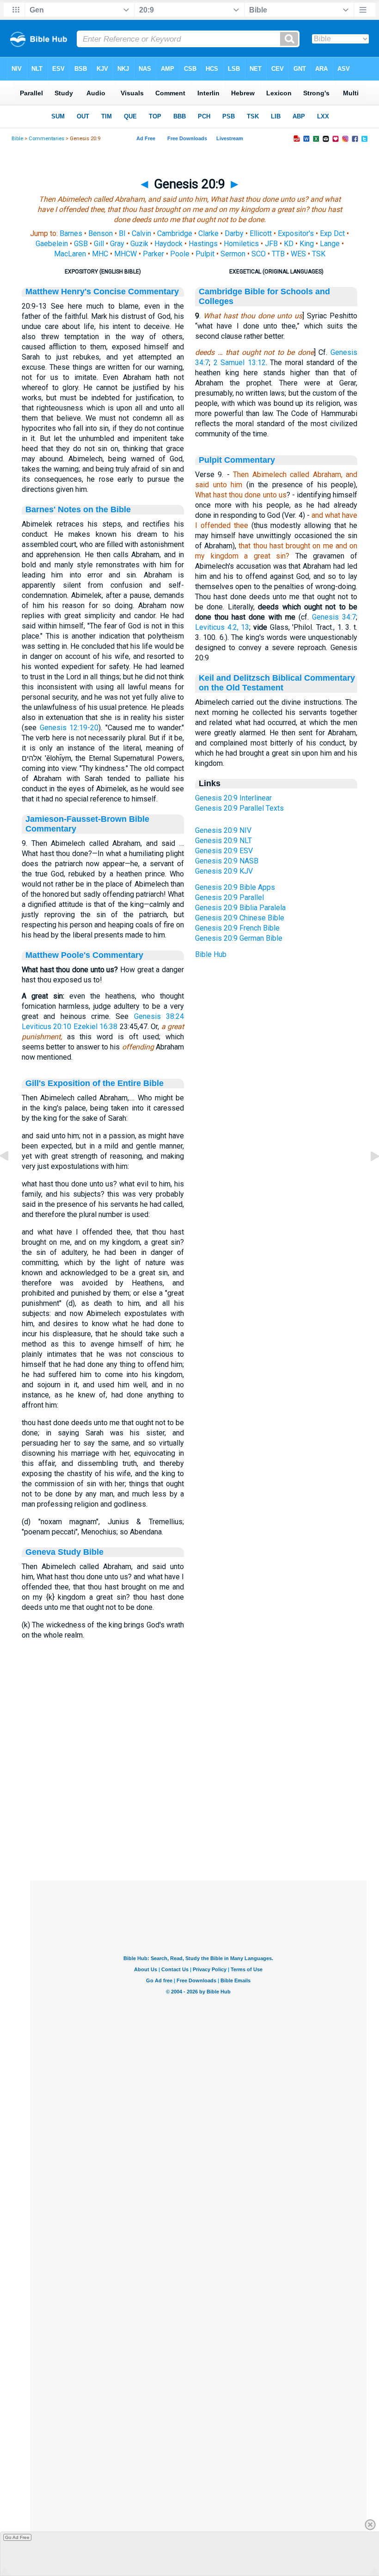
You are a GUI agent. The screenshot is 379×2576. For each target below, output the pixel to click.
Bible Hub (211, 954)
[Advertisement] (198, 1824)
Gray (117, 244)
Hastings (203, 244)
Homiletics (241, 244)
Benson (101, 233)
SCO (259, 254)
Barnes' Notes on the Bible (78, 509)
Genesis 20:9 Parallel (229, 897)
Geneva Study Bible (64, 1552)
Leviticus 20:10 (46, 1027)
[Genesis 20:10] (367, 1177)
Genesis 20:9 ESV (224, 851)
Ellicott (261, 233)
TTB (278, 254)
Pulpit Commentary (237, 460)
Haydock (168, 244)
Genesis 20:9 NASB (227, 861)
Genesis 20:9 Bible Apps (235, 887)
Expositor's (296, 233)
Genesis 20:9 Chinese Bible (240, 918)
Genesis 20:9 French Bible (237, 928)
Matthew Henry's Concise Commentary (102, 292)
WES (298, 254)
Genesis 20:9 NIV (223, 830)
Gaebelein (52, 244)
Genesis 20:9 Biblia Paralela (240, 908)
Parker (153, 254)
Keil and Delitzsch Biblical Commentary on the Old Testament (277, 683)
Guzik (139, 244)
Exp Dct (332, 233)
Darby (234, 233)
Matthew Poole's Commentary (84, 955)
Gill (99, 244)
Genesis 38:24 (159, 1016)
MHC (100, 254)
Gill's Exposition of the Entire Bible (95, 1083)
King (307, 244)
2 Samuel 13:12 (240, 363)
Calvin (141, 233)
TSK (319, 254)
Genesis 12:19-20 (69, 728)
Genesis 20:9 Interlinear (233, 798)
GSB (81, 244)
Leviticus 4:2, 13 (222, 627)
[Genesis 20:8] (12, 1177)
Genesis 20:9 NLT (223, 841)
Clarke (208, 233)
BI (122, 233)
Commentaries (46, 139)
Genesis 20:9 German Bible (239, 938)
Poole (180, 254)
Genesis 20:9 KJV (224, 871)
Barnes (71, 233)
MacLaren (70, 254)
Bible (17, 139)
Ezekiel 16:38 (95, 1027)
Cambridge (175, 233)
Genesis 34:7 (334, 617)
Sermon (233, 254)
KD (289, 244)
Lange (330, 244)
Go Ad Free (17, 2537)
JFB (271, 244)
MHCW (125, 254)
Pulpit (205, 254)
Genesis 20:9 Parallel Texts (239, 808)
